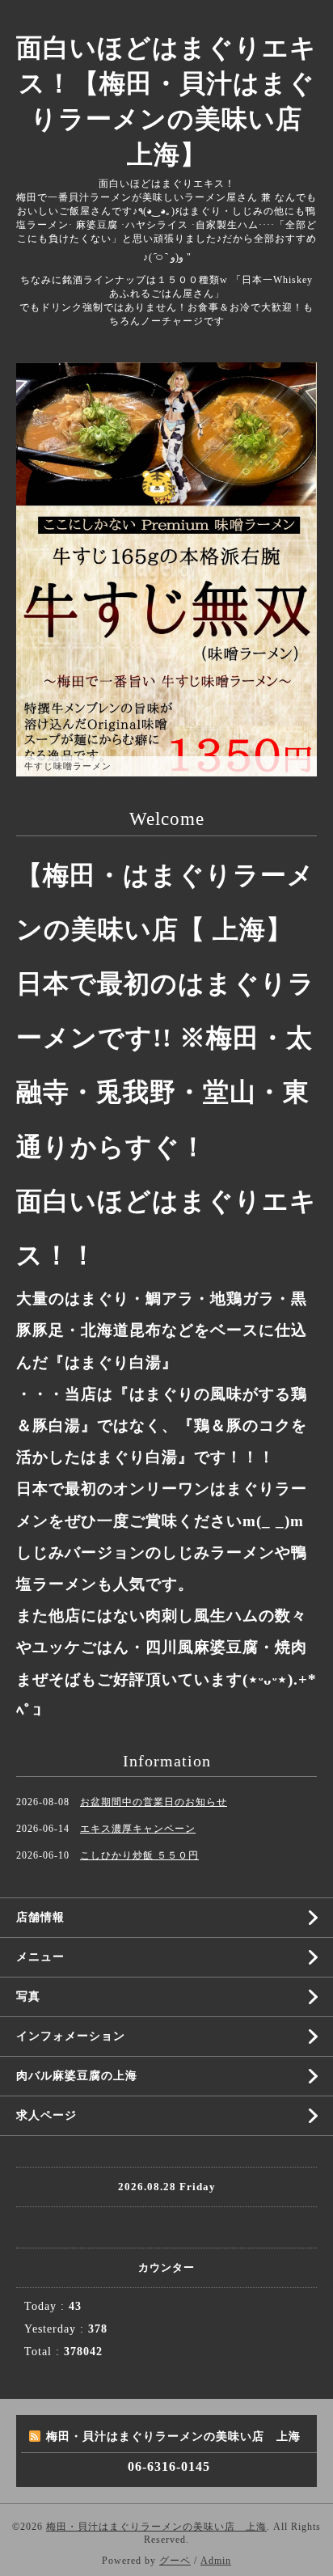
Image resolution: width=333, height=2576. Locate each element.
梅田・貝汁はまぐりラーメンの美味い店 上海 (156, 2527)
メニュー (40, 1957)
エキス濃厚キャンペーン (138, 1829)
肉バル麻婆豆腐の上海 (77, 2076)
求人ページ (46, 2115)
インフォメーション (71, 2036)
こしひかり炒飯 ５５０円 (139, 1855)
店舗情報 (40, 1917)
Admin (216, 2561)
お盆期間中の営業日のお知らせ (154, 1802)
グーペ (175, 2561)
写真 (28, 1997)
